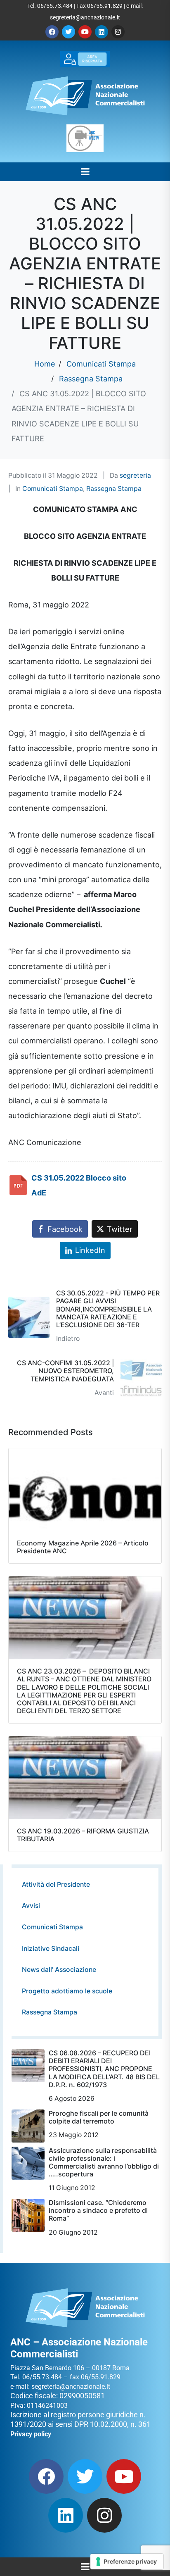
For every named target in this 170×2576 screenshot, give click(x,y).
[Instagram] (118, 32)
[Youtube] (85, 32)
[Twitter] (68, 32)
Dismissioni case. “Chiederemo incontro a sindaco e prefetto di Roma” (98, 2210)
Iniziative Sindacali (51, 1949)
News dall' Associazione (59, 1970)
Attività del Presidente (56, 1884)
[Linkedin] (102, 32)
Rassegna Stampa (114, 489)
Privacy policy (31, 2434)
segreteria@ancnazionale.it (85, 17)
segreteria (135, 475)
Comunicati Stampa (53, 489)
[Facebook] (52, 32)
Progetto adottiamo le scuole (67, 1991)
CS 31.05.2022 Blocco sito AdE (79, 1185)
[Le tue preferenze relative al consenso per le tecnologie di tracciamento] (127, 2562)
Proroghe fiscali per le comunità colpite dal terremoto (99, 2117)
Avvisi (31, 1906)
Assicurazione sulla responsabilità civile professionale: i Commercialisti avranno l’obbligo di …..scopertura (104, 2162)
